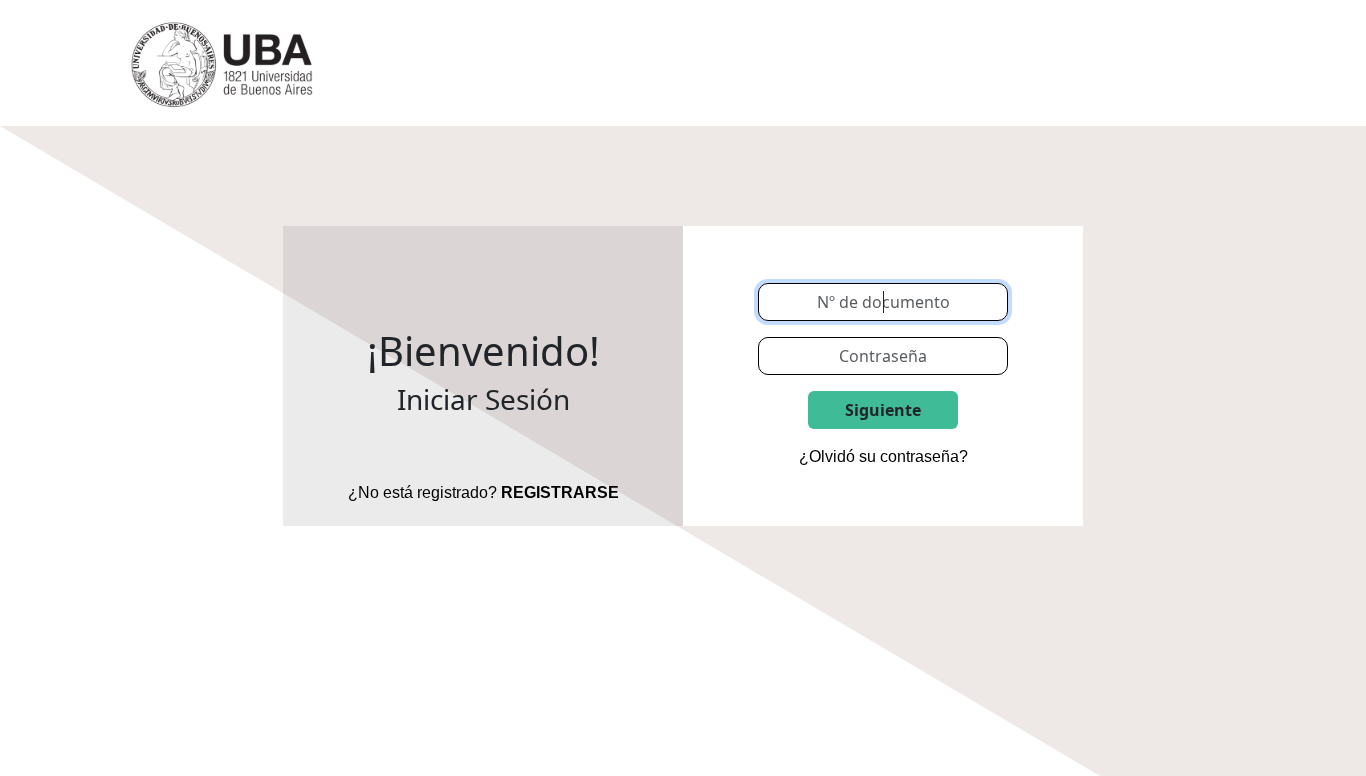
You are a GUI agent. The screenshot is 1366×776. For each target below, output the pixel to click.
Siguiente (883, 410)
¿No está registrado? (483, 492)
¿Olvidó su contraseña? (883, 456)
